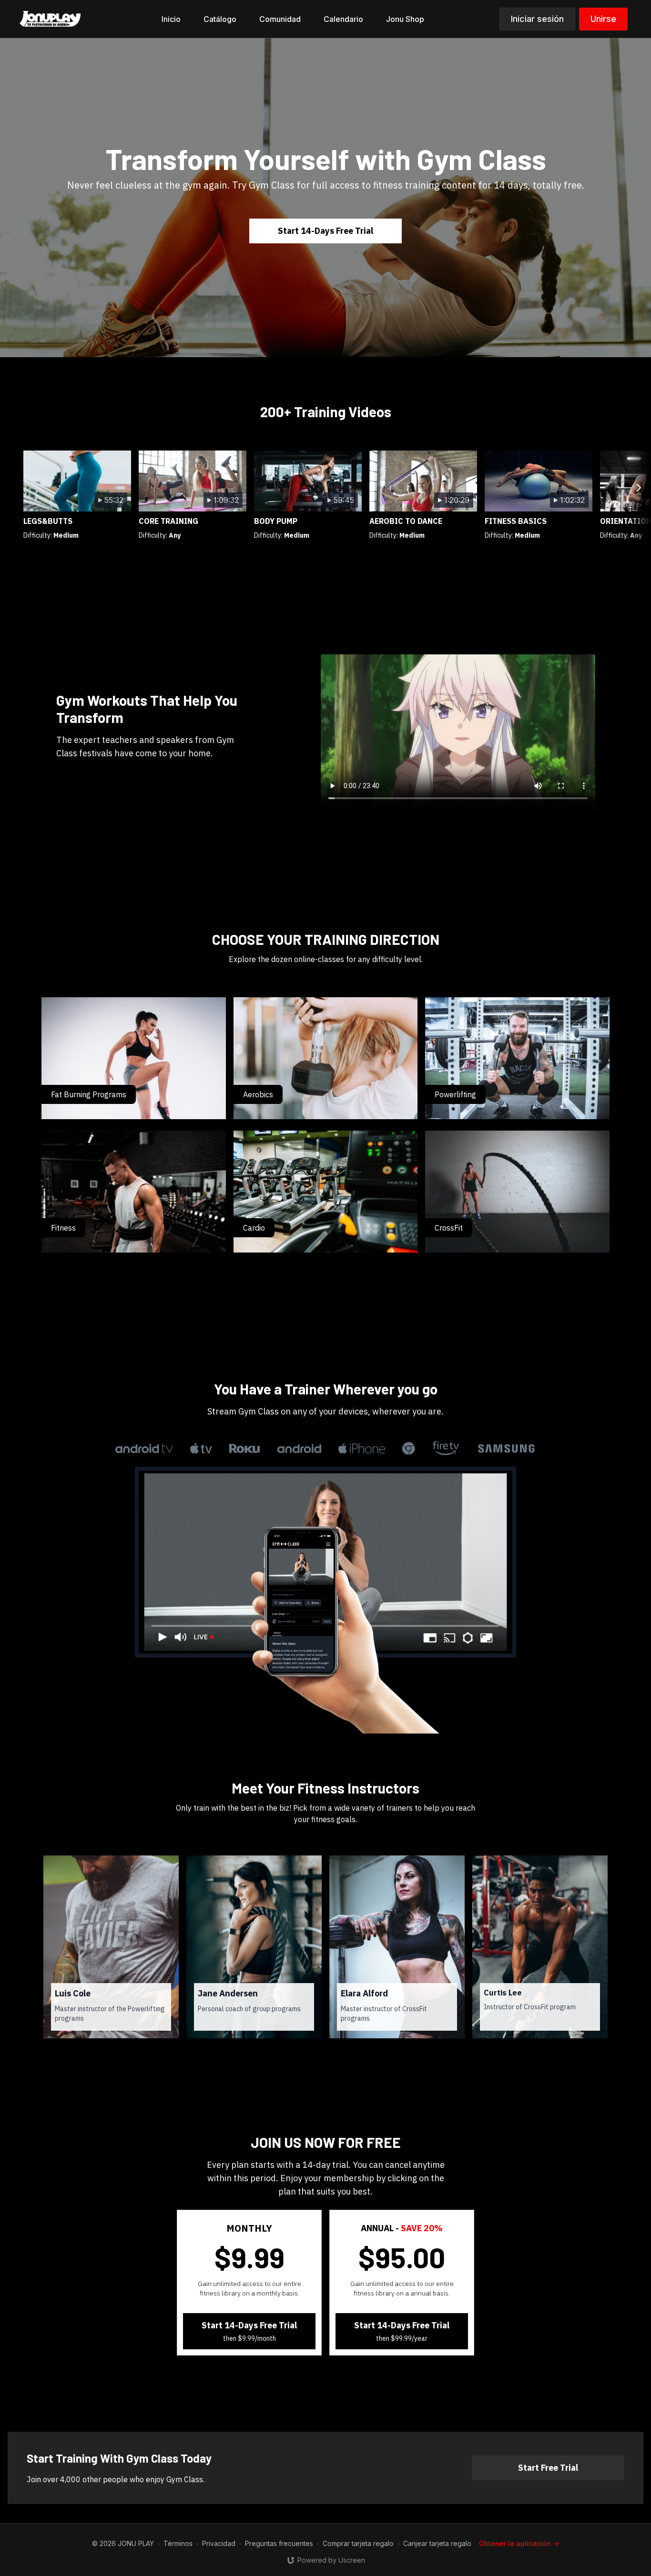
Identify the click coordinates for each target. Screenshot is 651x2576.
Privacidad (219, 2543)
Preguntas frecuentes (279, 2543)
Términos (178, 2543)
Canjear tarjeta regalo (437, 2543)
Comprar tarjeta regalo (358, 2543)
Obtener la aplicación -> (519, 2543)
